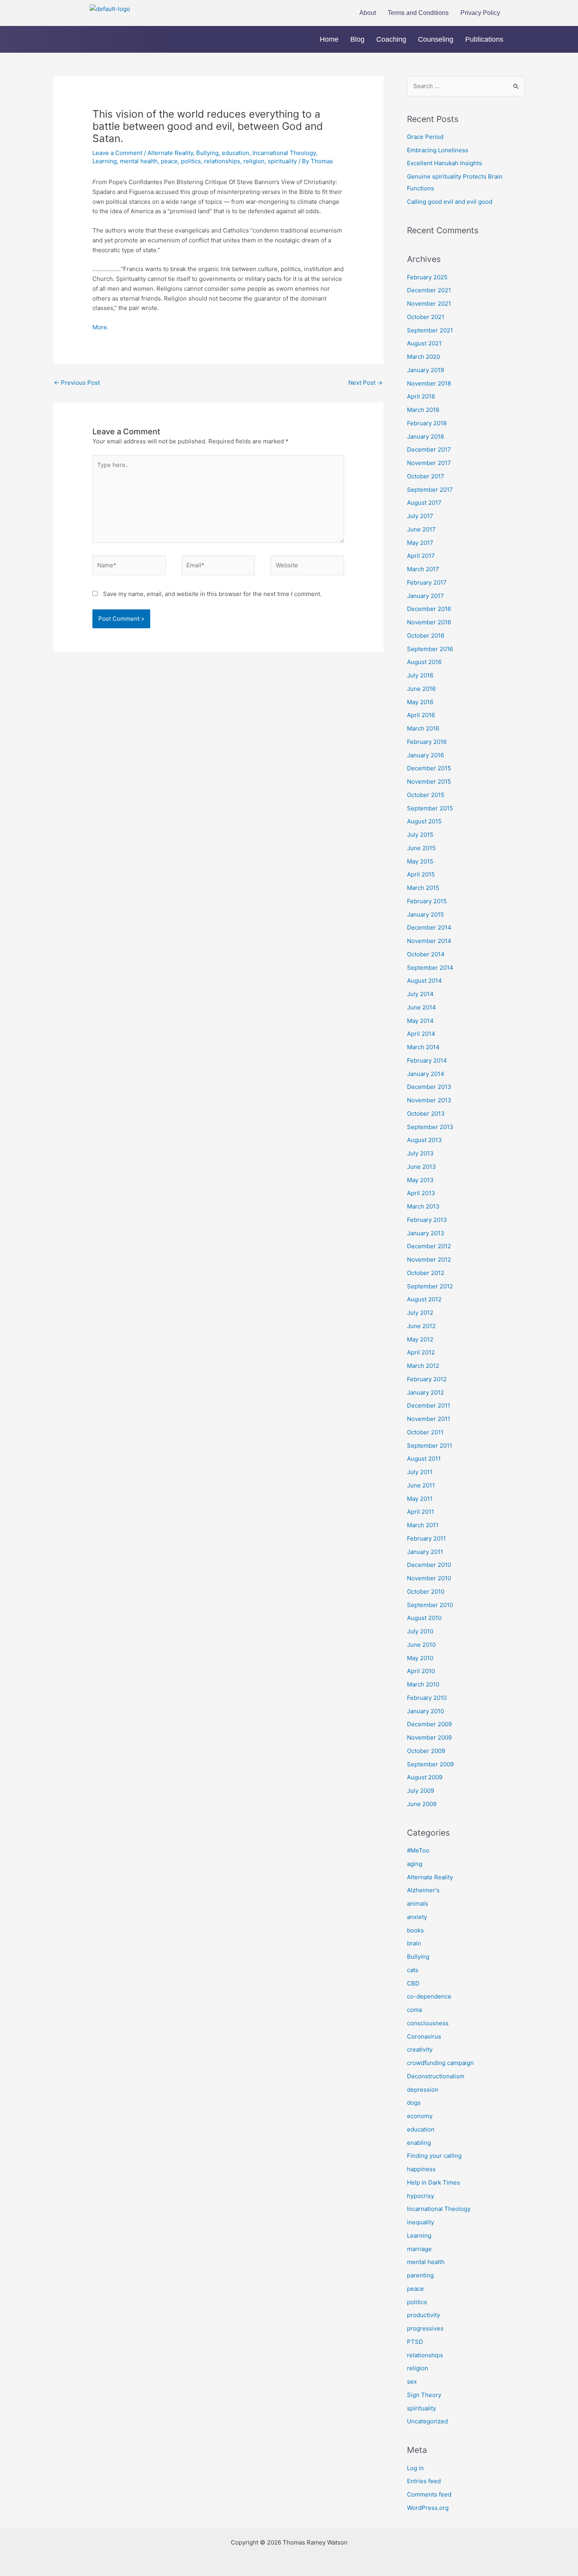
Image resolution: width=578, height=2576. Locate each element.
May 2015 (420, 861)
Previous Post (77, 383)
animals (418, 1903)
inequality (421, 2222)
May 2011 (420, 1499)
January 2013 (426, 1233)
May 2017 (420, 543)
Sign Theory (424, 2395)
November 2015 (429, 781)
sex (412, 2381)
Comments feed (429, 2494)
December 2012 (429, 1246)
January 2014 (426, 1074)
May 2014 (420, 1021)
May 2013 (420, 1180)
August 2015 (424, 821)
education (236, 153)
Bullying (207, 153)
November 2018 (429, 383)
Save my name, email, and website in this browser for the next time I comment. (212, 594)
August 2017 (424, 503)
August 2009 (425, 1777)
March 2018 (423, 410)
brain (414, 1943)
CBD (413, 1983)
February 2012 (427, 1379)
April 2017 (421, 556)
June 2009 (422, 1804)
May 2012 (420, 1339)
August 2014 (424, 981)
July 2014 (420, 994)
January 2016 (425, 755)
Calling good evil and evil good (450, 202)
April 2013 (421, 1193)
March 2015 (423, 888)
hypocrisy (421, 2196)
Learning (105, 161)
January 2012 (425, 1392)
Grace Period (425, 137)
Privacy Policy (480, 13)
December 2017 (429, 449)
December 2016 (429, 609)
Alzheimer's (423, 1890)
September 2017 (430, 490)
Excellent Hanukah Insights (445, 163)
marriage (419, 2249)
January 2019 (425, 370)
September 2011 (430, 1446)
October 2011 (425, 1432)
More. (100, 327)
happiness (421, 2169)
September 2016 (430, 649)
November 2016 (429, 622)
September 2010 (430, 1605)
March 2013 (423, 1206)
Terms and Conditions (418, 13)
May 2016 (420, 702)
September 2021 (430, 330)
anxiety (417, 1917)
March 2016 (423, 728)
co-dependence (429, 1996)
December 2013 (429, 1087)
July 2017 (420, 516)
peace (169, 161)
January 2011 (425, 1552)
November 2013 (429, 1100)
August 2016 (424, 662)
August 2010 (424, 1618)
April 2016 (421, 715)
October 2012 (426, 1273)
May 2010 (420, 1658)
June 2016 (421, 689)
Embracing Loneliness (438, 150)
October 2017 (426, 476)
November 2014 (429, 941)
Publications (484, 39)
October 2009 (426, 1751)
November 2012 (429, 1259)
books (415, 1930)
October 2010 (426, 1592)
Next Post (365, 383)
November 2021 (429, 304)
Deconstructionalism (436, 2076)
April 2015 (421, 874)
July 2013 (420, 1153)
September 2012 (430, 1286)
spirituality (282, 161)
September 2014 (430, 968)
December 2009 (429, 1724)
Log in (415, 2468)
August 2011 (424, 1459)
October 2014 (426, 954)
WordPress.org (428, 2508)
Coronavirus (424, 2036)
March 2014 (423, 1047)
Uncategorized (427, 2421)
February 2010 (427, 1698)
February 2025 (427, 277)
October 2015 (426, 795)
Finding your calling (434, 2156)
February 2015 (427, 901)
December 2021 (429, 290)
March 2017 (423, 569)
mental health (139, 161)
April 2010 (421, 1671)
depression (423, 2090)
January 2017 (425, 596)
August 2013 (424, 1140)
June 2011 (421, 1485)
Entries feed (424, 2481)
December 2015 (429, 768)
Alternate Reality (170, 153)
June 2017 (421, 529)
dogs (414, 2103)
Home (329, 39)
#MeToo (418, 1850)
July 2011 (420, 1472)
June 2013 (422, 1167)
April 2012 (421, 1352)
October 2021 (426, 317)
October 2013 (426, 1114)
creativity (420, 2049)
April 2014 (421, 1034)
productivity (423, 2315)
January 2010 (425, 1711)
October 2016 (426, 636)
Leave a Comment (117, 153)
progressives (425, 2328)
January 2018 (425, 436)
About (368, 13)
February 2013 (427, 1220)
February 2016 (427, 742)
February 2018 (427, 423)
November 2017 (429, 463)
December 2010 (429, 1565)
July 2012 (420, 1313)
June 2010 (421, 1645)
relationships (222, 161)
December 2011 (429, 1405)
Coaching (391, 39)
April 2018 (421, 396)
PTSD (415, 2342)
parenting (420, 2275)
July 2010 (420, 1631)
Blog (357, 39)
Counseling (436, 39)
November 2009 (429, 1737)
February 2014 (427, 1060)
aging (415, 1864)
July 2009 (421, 1791)
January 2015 (425, 914)
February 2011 (426, 1538)
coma (414, 2010)
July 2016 (420, 675)
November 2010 (429, 1578)
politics (191, 161)
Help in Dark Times (433, 2182)
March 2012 (423, 1366)
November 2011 (429, 1419)
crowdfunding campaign (440, 2063)
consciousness (428, 2023)
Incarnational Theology (284, 153)
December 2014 (429, 927)
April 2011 (421, 1512)
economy (420, 2116)
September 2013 (430, 1127)
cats (413, 1970)
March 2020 (423, 357)
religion (254, 161)
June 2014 (422, 1007)
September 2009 (430, 1764)
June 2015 (421, 848)
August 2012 (424, 1299)
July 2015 (420, 835)
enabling (419, 2143)
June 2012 (421, 1326)
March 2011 (423, 1525)
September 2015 (430, 808)
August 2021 (424, 343)
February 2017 (427, 582)
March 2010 (423, 1684)
